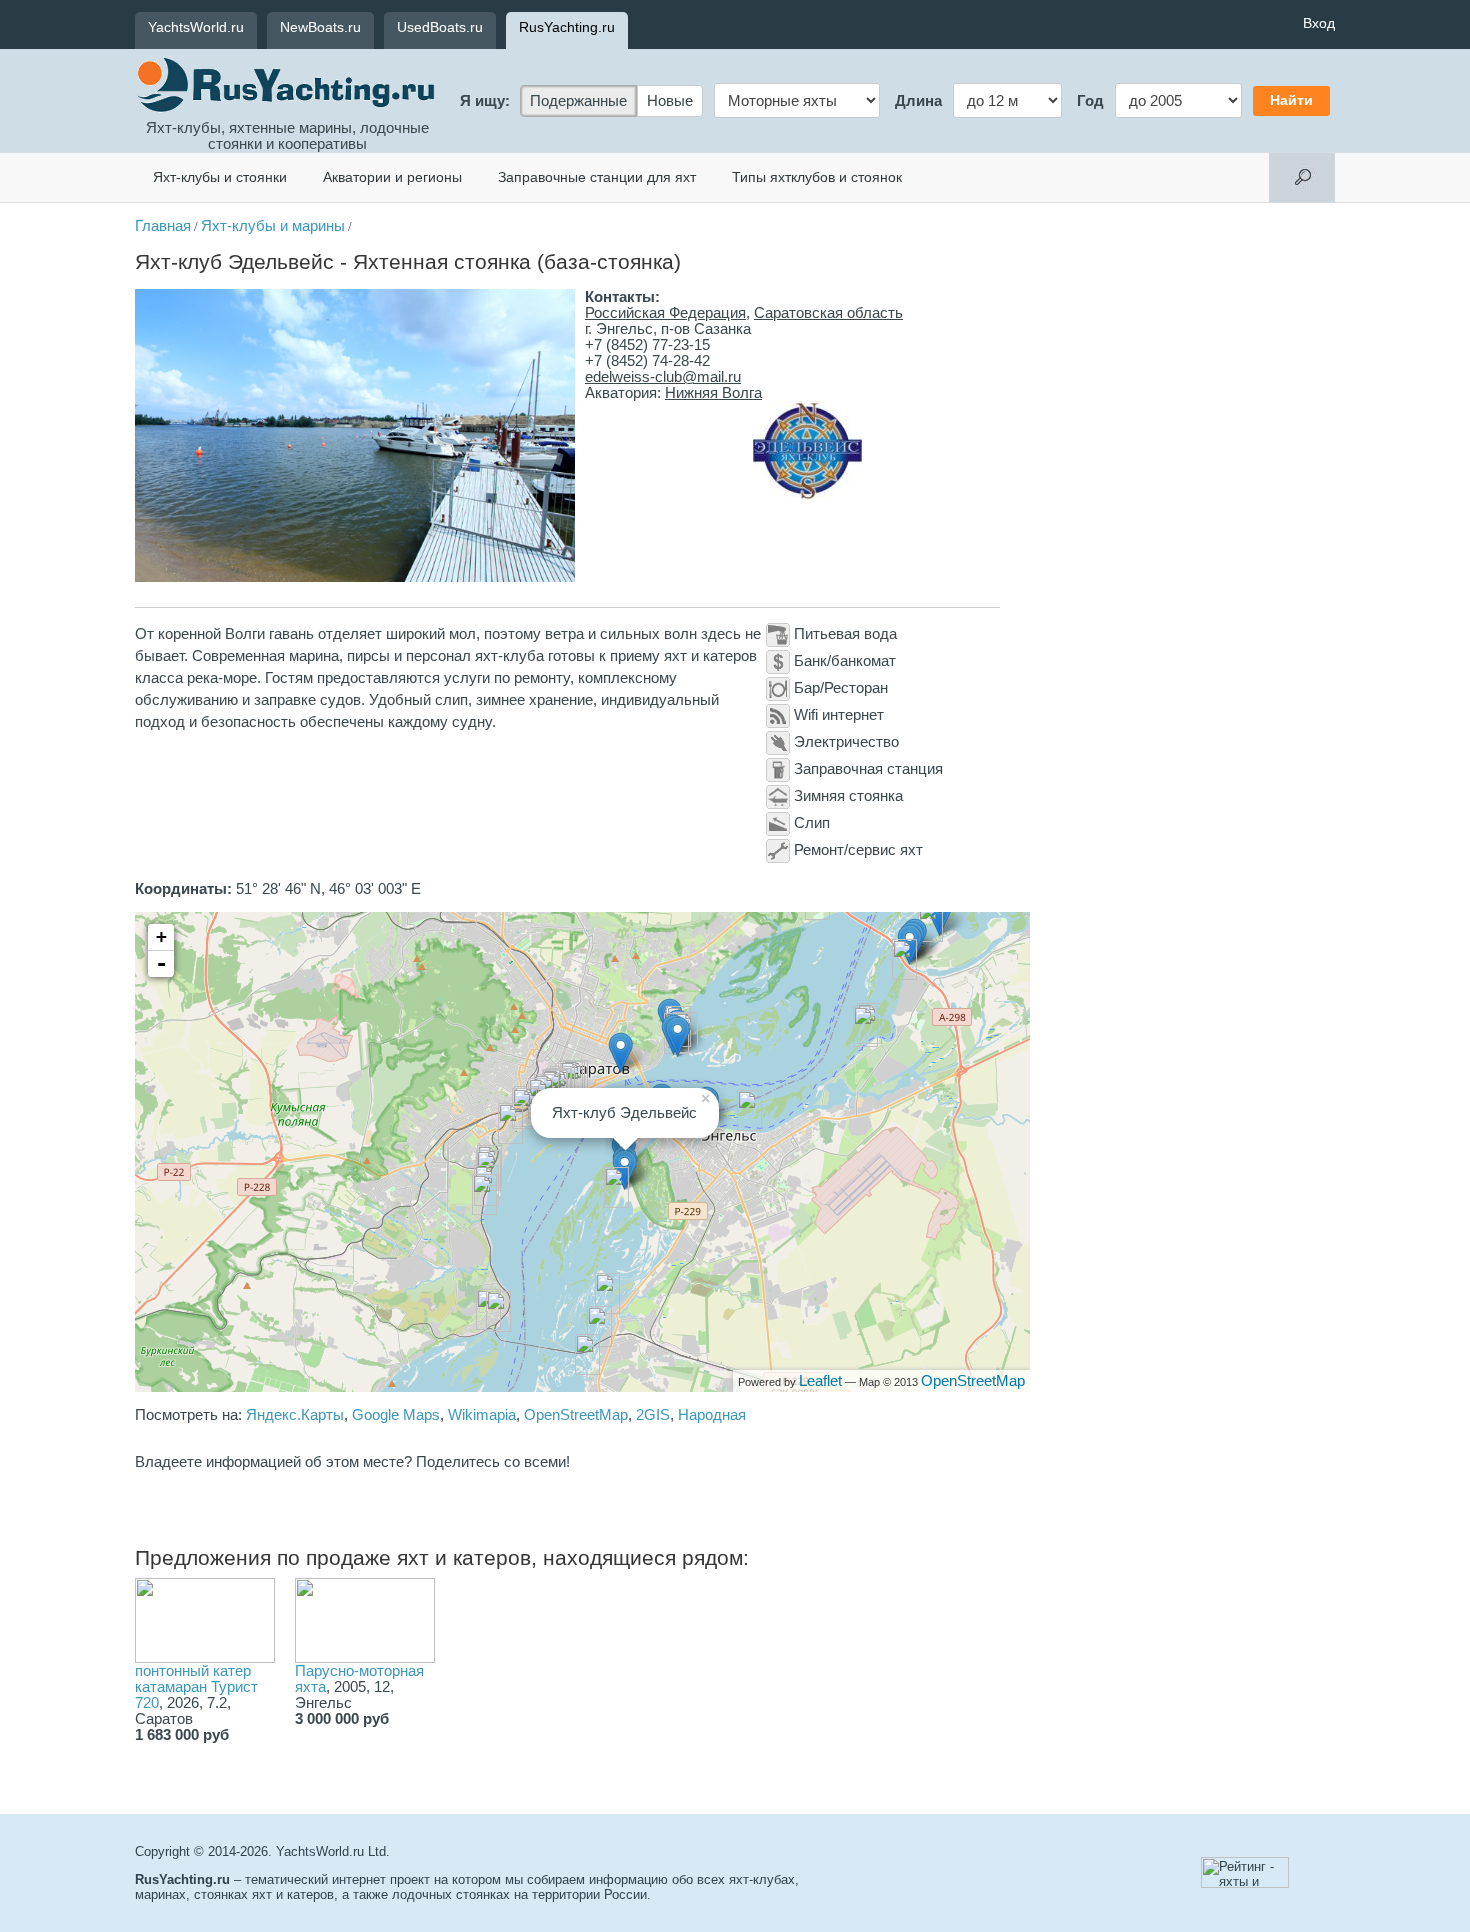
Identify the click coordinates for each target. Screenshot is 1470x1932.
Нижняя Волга (713, 393)
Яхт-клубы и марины (273, 226)
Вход (1319, 23)
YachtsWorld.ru (196, 27)
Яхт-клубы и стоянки (220, 177)
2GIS (653, 1415)
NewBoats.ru (320, 27)
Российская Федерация (665, 313)
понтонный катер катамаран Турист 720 (196, 1687)
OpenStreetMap (973, 1381)
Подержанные (578, 101)
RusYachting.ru (567, 27)
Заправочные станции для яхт (597, 177)
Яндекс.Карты (295, 1415)
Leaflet (820, 1381)
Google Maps (396, 1415)
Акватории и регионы (392, 177)
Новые (670, 101)
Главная (163, 226)
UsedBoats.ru (440, 27)
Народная (712, 1415)
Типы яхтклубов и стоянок (817, 177)
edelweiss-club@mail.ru (663, 377)
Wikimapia (482, 1415)
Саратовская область (828, 313)
